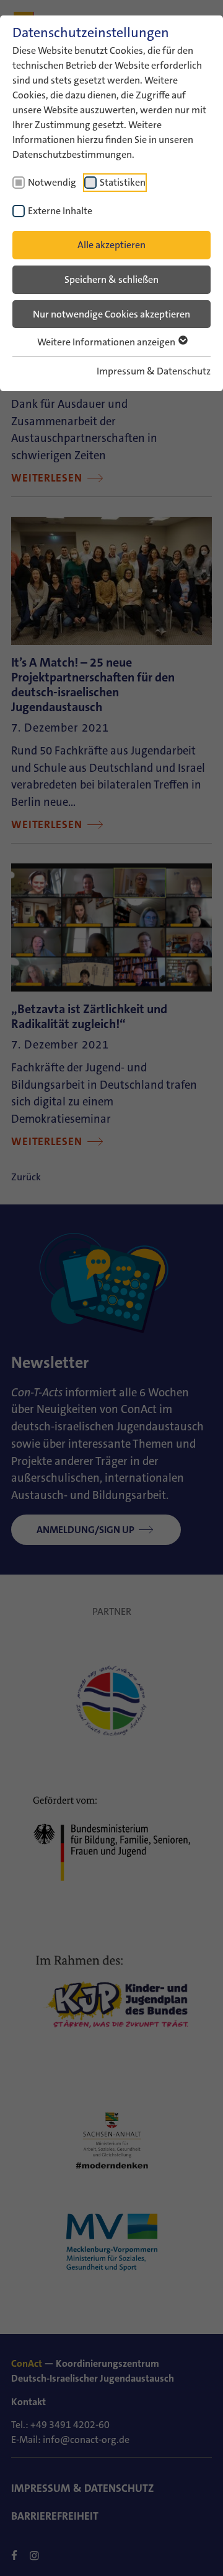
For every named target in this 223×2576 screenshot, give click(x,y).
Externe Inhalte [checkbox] (60, 211)
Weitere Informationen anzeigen (107, 342)
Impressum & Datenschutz (154, 371)
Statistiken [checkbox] (123, 182)
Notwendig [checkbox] (52, 182)
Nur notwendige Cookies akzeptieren (111, 314)
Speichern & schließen (111, 279)
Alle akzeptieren (111, 245)
